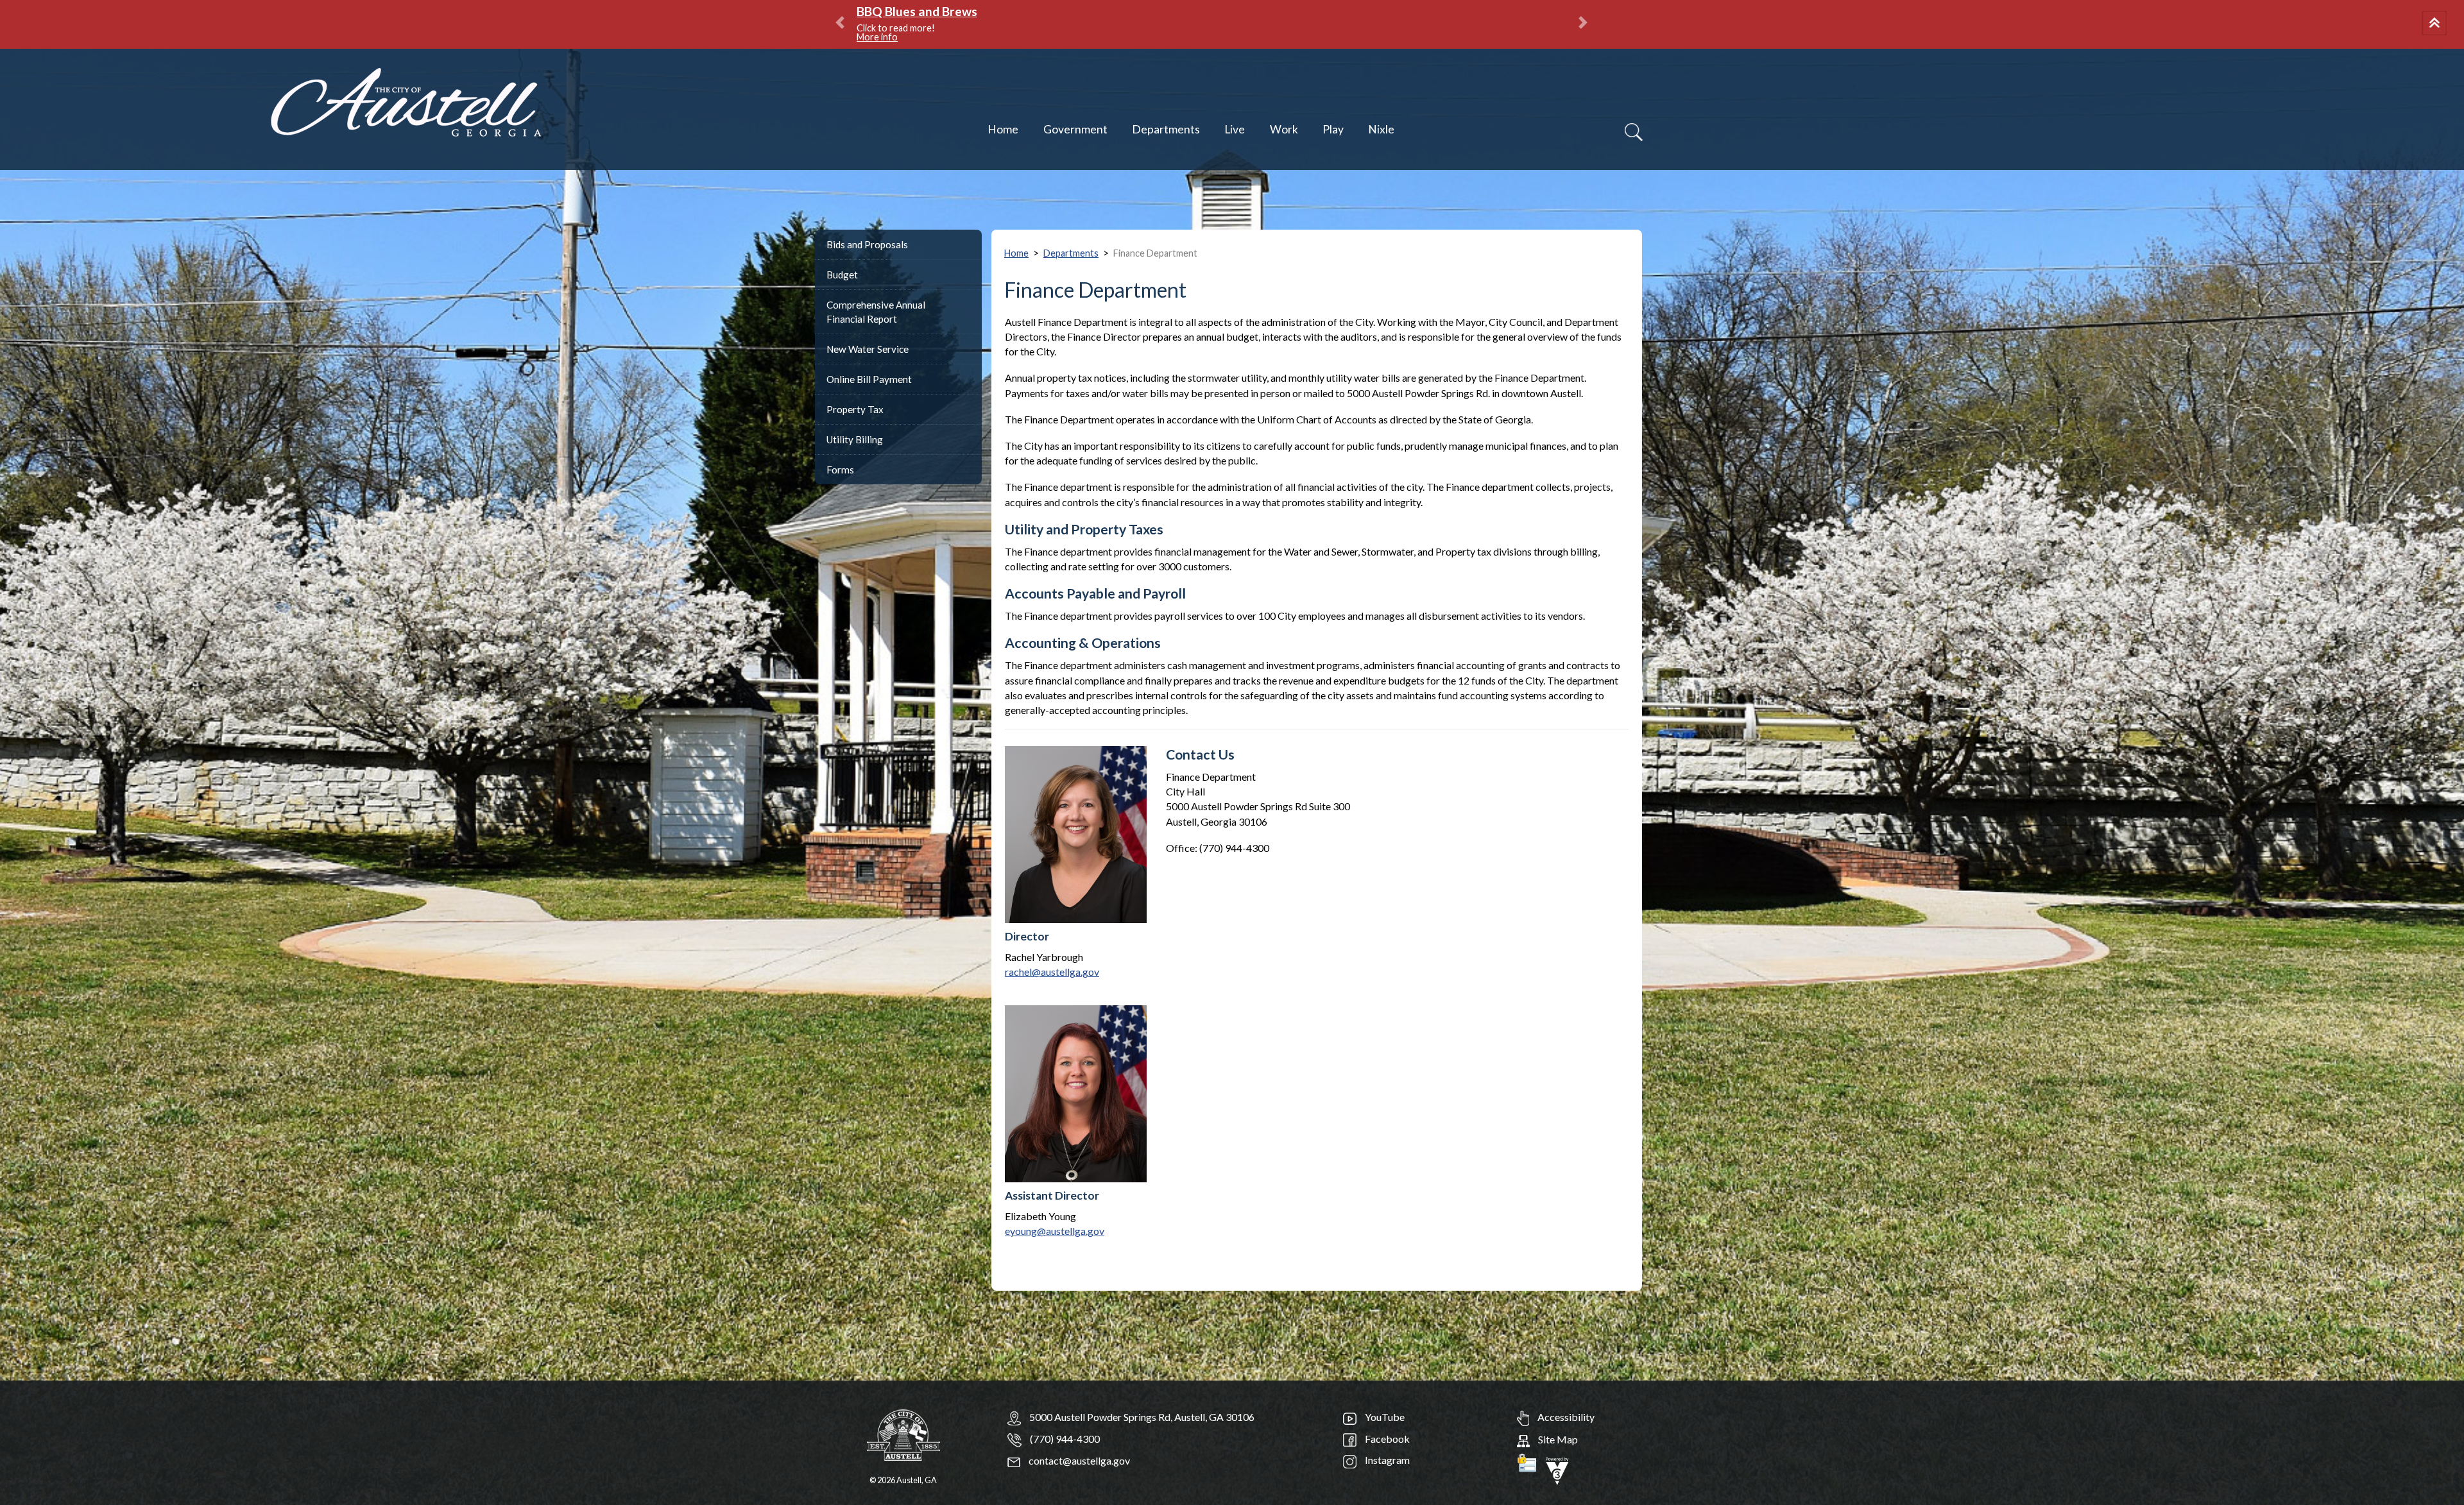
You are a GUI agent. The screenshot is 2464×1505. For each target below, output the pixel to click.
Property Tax (855, 409)
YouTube (1384, 1417)
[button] (2436, 24)
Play (1333, 129)
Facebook (1386, 1439)
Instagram (1386, 1460)
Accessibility (1565, 1417)
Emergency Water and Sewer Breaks (960, 11)
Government (1075, 129)
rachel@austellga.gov (1052, 972)
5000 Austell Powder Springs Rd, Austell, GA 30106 (1142, 1417)
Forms (840, 470)
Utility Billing (855, 439)
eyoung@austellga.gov (1055, 1231)
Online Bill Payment (869, 379)
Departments (1166, 129)
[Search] (1634, 132)
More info (1028, 28)
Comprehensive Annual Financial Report (876, 312)
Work (1284, 129)
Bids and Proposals (867, 244)
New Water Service (868, 349)
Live (1235, 129)
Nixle (1381, 129)
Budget (842, 275)
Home (1003, 129)
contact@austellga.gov (1078, 1460)
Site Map (1557, 1439)
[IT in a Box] (1557, 1469)
